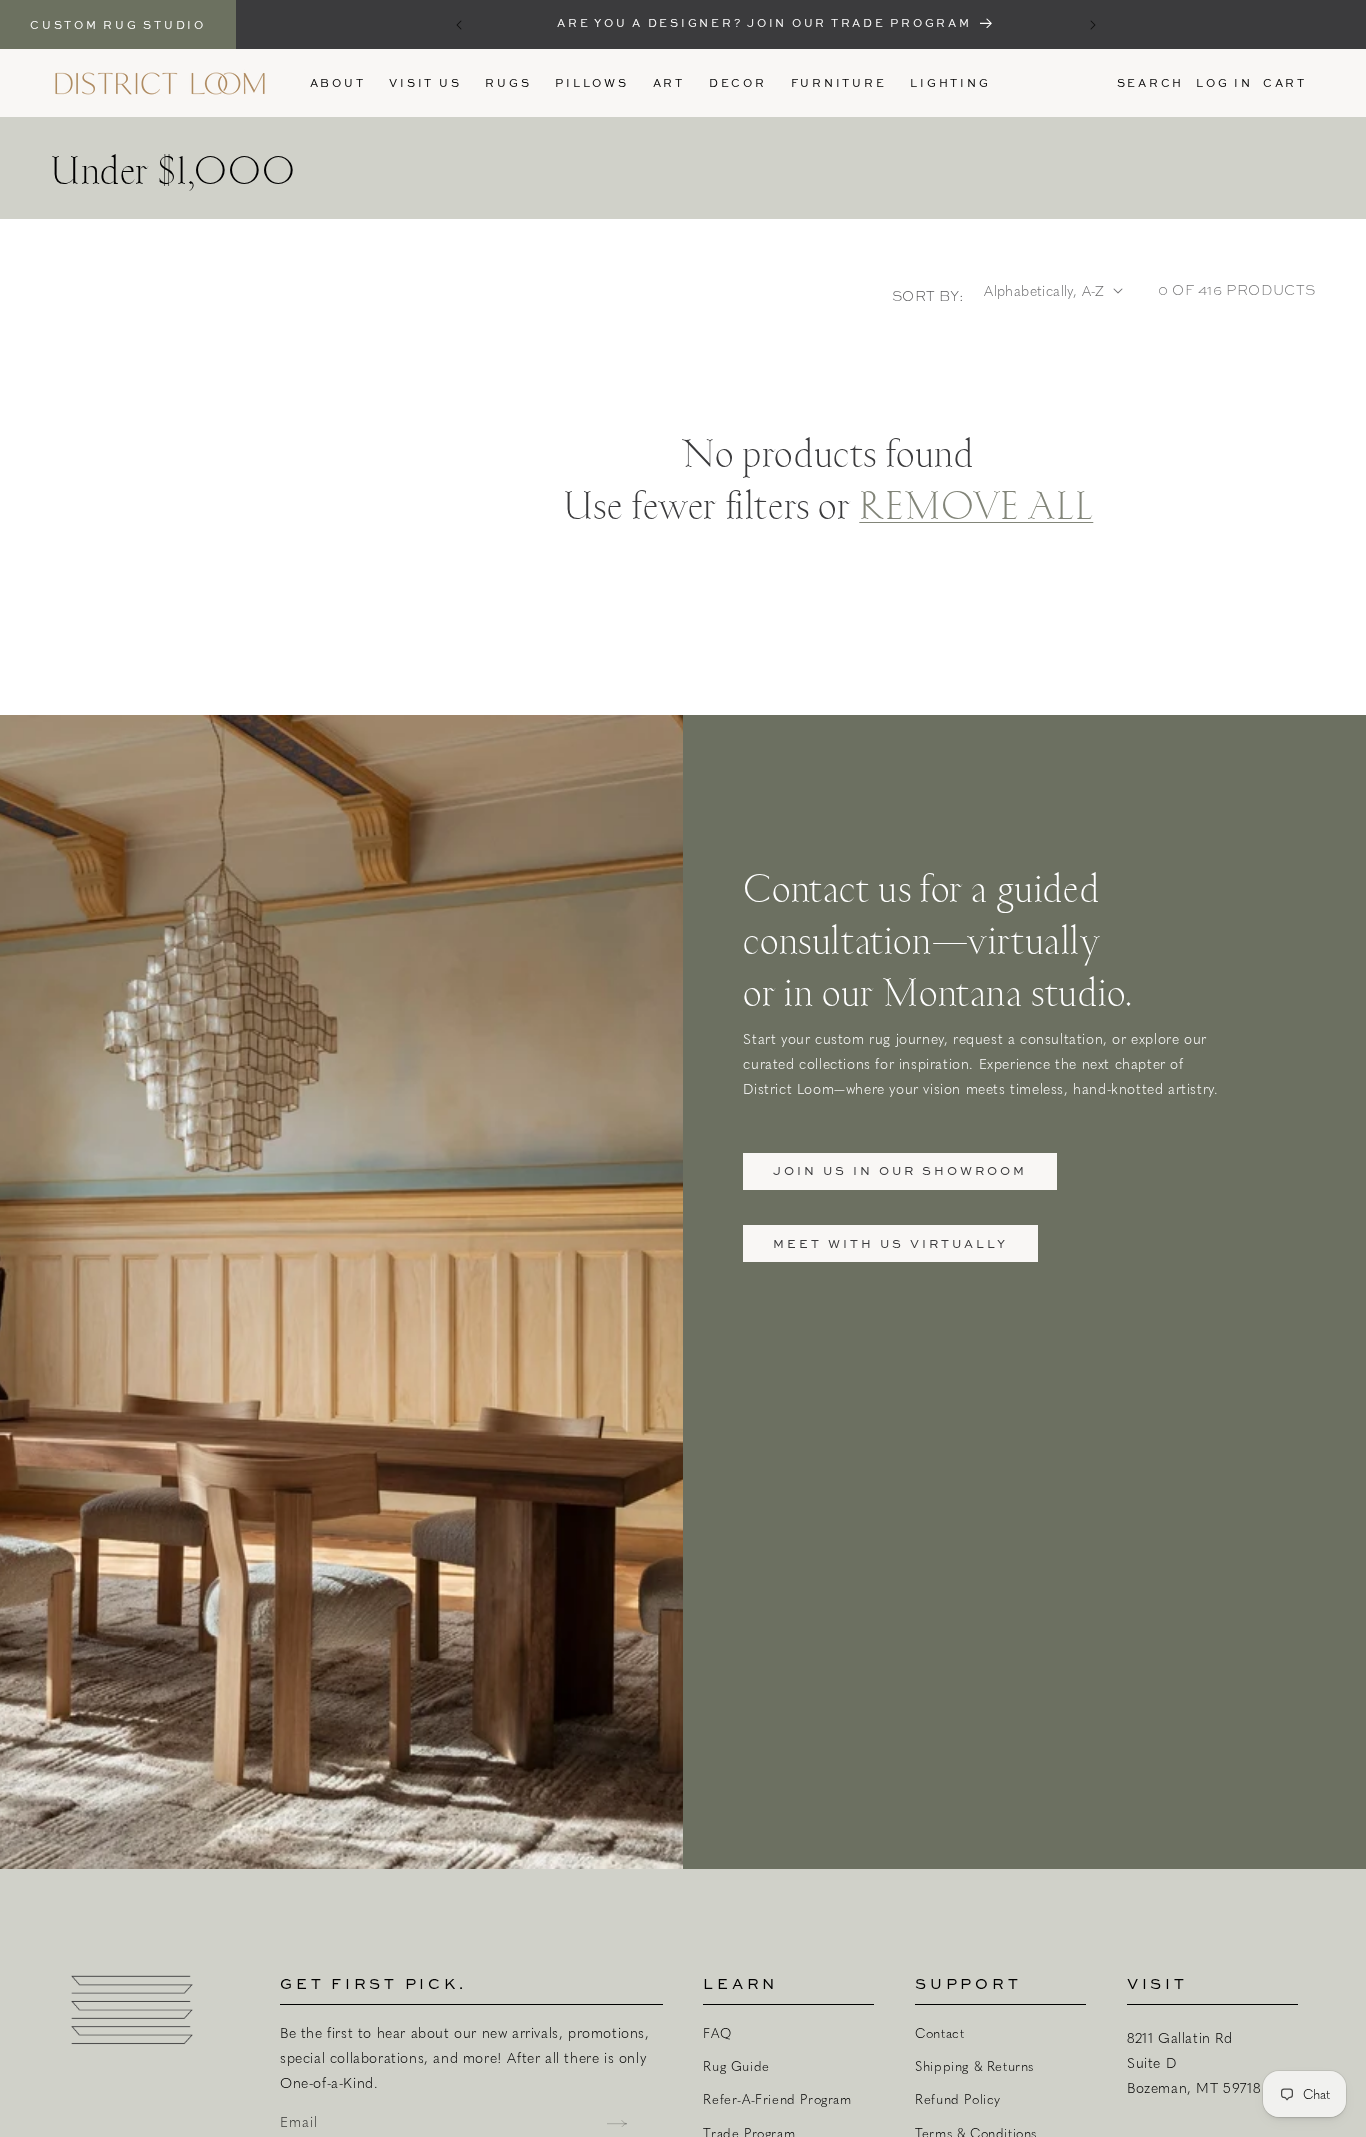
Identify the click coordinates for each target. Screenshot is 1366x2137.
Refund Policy (958, 2099)
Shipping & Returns (974, 2066)
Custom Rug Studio (118, 24)
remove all (976, 503)
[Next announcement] (1093, 25)
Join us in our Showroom (900, 1170)
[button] (508, 83)
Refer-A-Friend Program (777, 2099)
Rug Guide (736, 2066)
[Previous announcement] (459, 25)
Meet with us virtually (890, 1243)
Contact (939, 2033)
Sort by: (928, 296)
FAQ (717, 2033)
